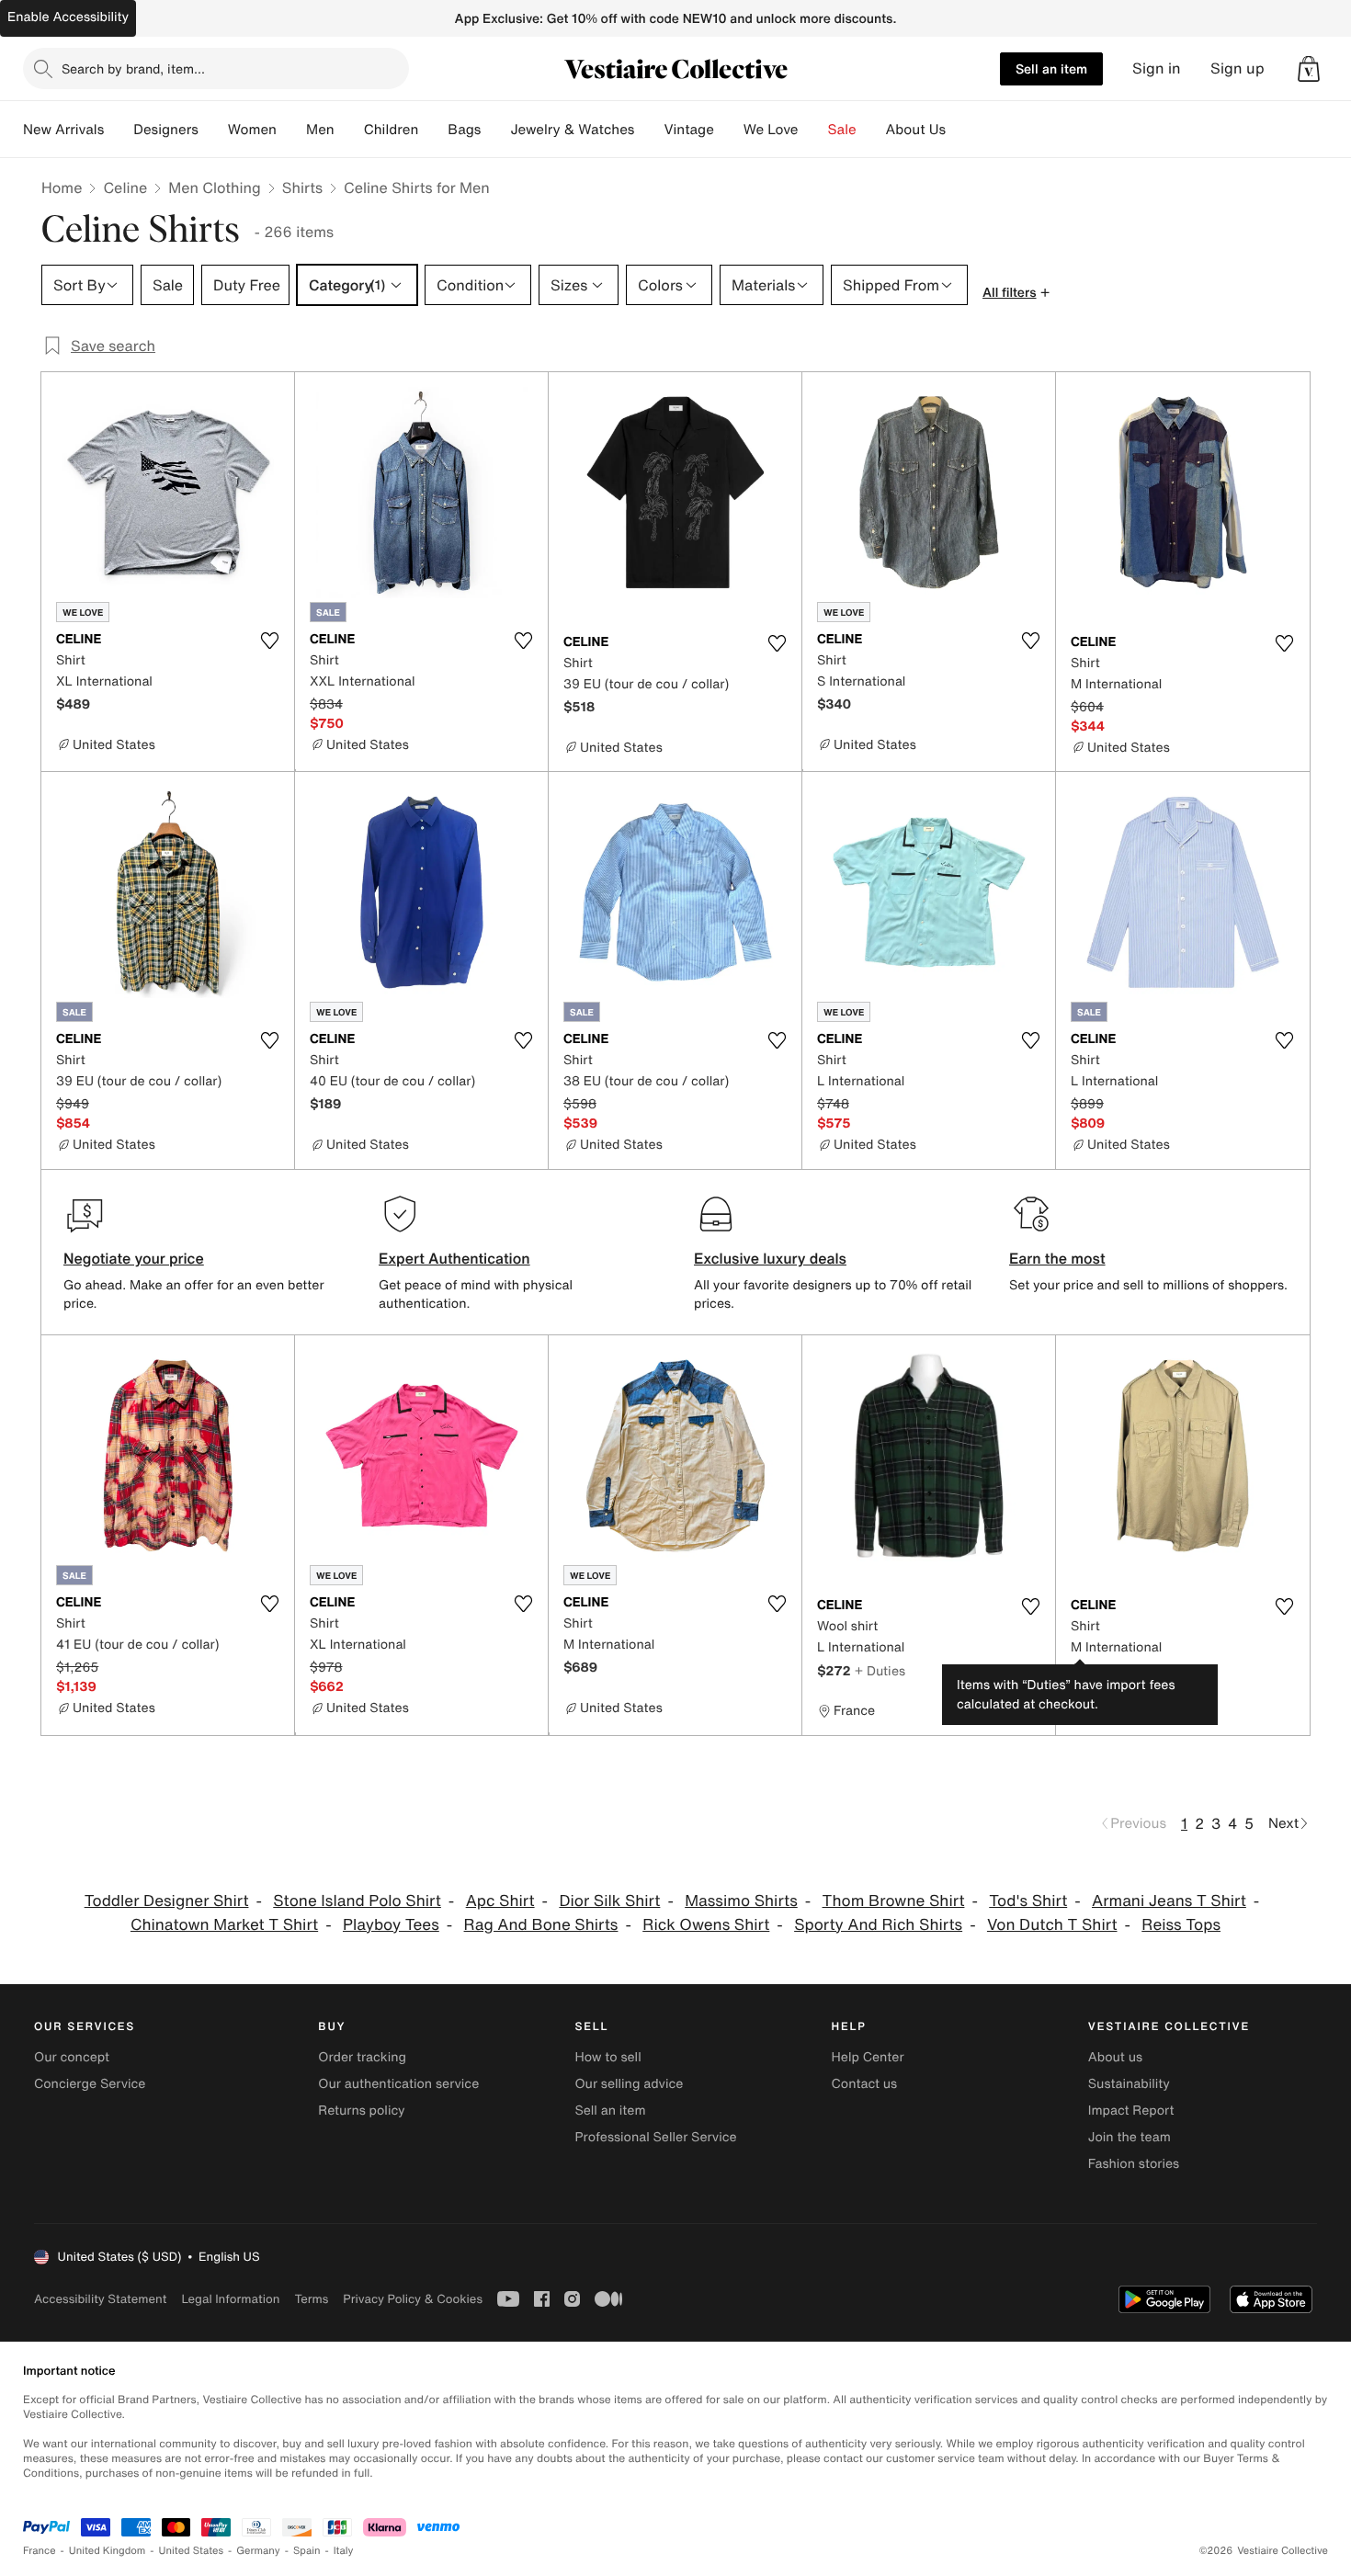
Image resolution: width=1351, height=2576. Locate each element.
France (40, 2551)
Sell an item (1051, 68)
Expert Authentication (454, 1258)
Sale (842, 130)
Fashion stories (1134, 2164)
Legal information (230, 2299)
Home (62, 187)
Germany (258, 2551)
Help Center (868, 2057)
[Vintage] (729, 130)
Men (320, 130)
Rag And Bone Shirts (541, 1925)
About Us (916, 130)
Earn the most (1057, 1258)
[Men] (349, 130)
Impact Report (1131, 2111)
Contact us (865, 2084)
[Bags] (495, 130)
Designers (166, 130)
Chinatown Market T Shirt (224, 1925)
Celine (125, 187)
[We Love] (813, 130)
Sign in (1157, 68)
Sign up (1237, 68)
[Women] (291, 130)
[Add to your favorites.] (269, 641)
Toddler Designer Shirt (167, 1901)
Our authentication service (398, 2084)
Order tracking (362, 2057)
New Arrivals (63, 130)
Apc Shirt (500, 1901)
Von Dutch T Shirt (1052, 1925)
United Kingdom (108, 2551)
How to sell (607, 2057)
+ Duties (880, 1670)
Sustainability (1129, 2084)
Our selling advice (629, 2084)
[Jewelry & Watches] (649, 130)
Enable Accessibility (68, 17)
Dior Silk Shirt (609, 1901)
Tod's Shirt (1028, 1901)
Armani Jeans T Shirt (1169, 1901)
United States (192, 2551)
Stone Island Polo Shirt (357, 1901)
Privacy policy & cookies (413, 2299)
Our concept (72, 2057)
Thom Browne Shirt (894, 1901)
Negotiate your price (134, 1258)
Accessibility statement (100, 2299)
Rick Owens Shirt (706, 1925)
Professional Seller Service (655, 2137)
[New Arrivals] (119, 130)
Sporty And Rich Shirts (878, 1925)
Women (252, 130)
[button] (1309, 69)
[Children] (433, 130)
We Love (771, 130)
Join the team (1130, 2137)
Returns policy (361, 2111)
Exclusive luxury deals (770, 1258)
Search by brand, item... (133, 68)
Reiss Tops (1181, 1925)
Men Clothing (215, 187)
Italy (344, 2551)
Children (392, 130)
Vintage (688, 130)
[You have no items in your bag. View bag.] (1309, 69)
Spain (307, 2551)
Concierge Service (90, 2084)
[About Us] (960, 130)
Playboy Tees (391, 1925)
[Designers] (213, 130)
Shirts (302, 187)
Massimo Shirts (741, 1901)
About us (1115, 2057)
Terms (311, 2299)
